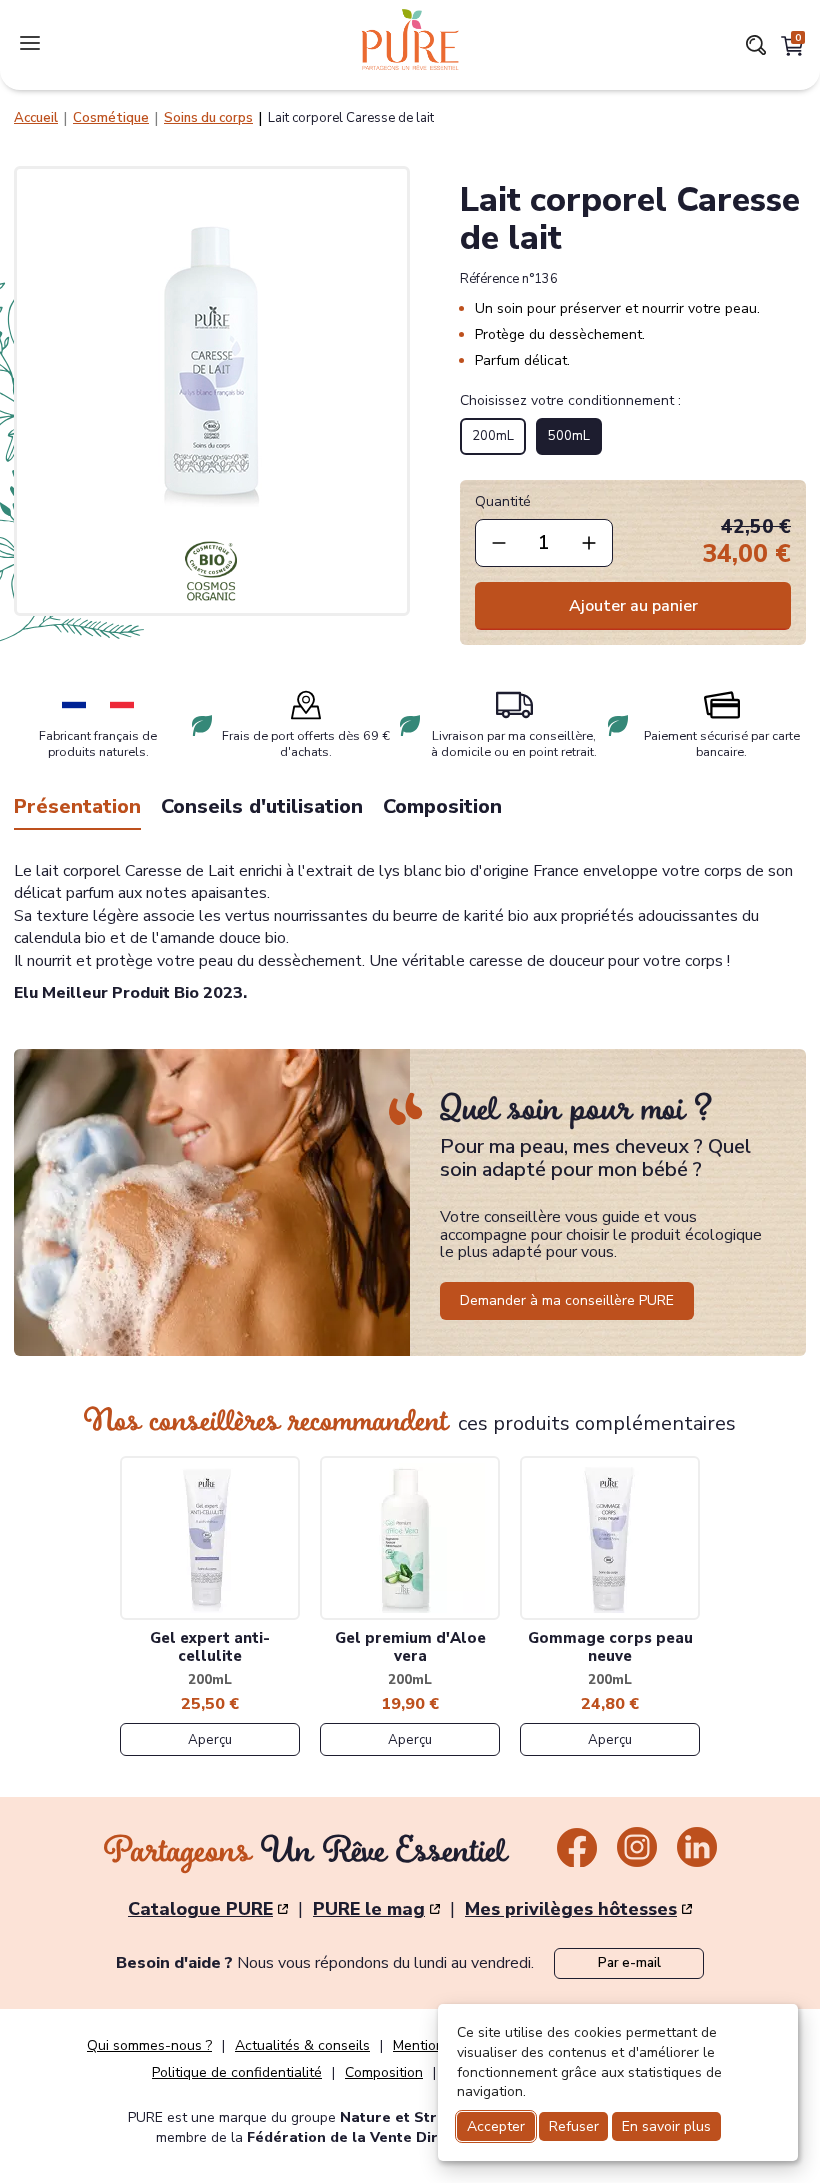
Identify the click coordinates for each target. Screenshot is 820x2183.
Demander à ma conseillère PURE (567, 1300)
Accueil (36, 118)
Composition (442, 806)
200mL (493, 436)
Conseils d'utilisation (262, 806)
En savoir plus (666, 2126)
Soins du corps (208, 118)
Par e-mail (629, 1963)
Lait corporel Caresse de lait (351, 118)
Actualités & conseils (302, 2046)
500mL (569, 436)
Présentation (77, 806)
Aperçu (210, 1740)
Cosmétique (111, 118)
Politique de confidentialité (237, 2073)
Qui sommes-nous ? (149, 2046)
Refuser (574, 2126)
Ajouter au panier (633, 606)
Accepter (496, 2126)
